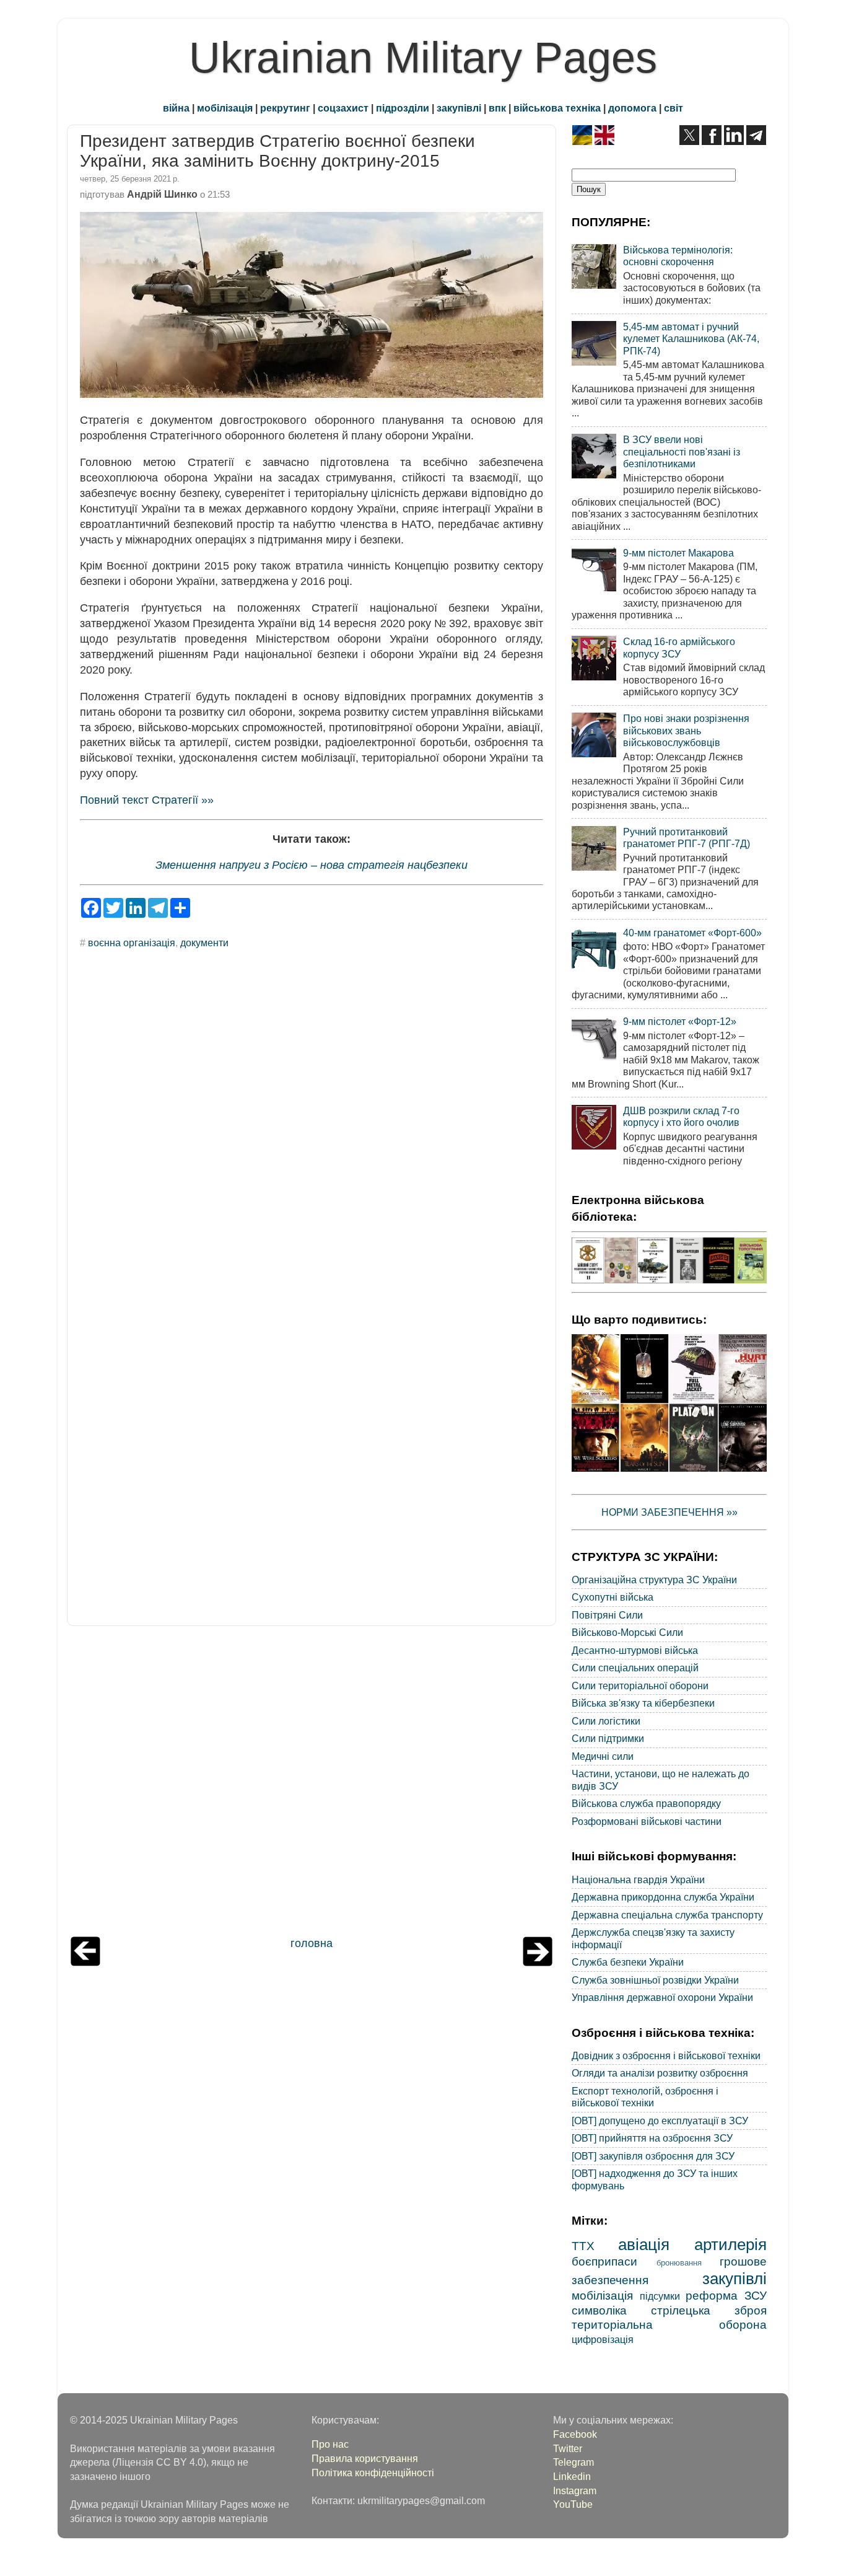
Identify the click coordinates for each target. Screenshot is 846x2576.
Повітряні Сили (607, 1615)
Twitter (568, 2448)
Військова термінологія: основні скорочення (678, 256)
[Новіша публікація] (85, 1963)
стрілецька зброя (709, 2310)
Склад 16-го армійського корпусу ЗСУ (679, 647)
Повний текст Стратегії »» (147, 800)
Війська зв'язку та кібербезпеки (643, 1703)
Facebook (575, 2434)
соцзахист (343, 108)
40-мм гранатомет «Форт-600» (692, 933)
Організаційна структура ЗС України (654, 1580)
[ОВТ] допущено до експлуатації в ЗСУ (660, 2121)
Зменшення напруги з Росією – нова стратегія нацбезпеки (312, 865)
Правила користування (365, 2458)
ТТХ (583, 2246)
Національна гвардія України (638, 1879)
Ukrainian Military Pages (423, 58)
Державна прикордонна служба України (663, 1897)
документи (204, 943)
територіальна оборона (669, 2324)
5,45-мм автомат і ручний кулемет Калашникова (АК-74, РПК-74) (691, 339)
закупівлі (459, 108)
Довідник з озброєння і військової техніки (666, 2055)
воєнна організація (132, 943)
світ (674, 108)
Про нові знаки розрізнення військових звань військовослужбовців (686, 730)
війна (176, 108)
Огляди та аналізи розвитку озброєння (660, 2073)
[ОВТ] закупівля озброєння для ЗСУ (653, 2156)
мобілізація (225, 108)
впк (497, 108)
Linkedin (572, 2476)
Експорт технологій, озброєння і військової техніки (645, 2097)
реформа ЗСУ (726, 2295)
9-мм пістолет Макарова (678, 553)
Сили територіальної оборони (640, 1686)
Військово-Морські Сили (627, 1632)
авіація (644, 2244)
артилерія (730, 2244)
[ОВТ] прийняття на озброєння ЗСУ (652, 2138)
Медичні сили (603, 1756)
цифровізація (603, 2339)
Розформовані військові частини (647, 1821)
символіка (599, 2310)
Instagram (575, 2490)
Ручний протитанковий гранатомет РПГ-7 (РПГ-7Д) (687, 837)
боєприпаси (604, 2261)
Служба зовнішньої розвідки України (655, 1980)
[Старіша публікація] (538, 1963)
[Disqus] (312, 1126)
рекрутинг (285, 108)
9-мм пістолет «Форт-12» (680, 1021)
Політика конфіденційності (373, 2473)
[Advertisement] (312, 1784)
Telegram (573, 2462)
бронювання (679, 2263)
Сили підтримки (608, 1738)
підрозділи (403, 108)
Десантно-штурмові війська (635, 1650)
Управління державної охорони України (662, 1997)
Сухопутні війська (613, 1597)
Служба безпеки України (628, 1962)
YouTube (573, 2504)
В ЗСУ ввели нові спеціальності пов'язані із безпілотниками (682, 451)
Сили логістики (606, 1721)
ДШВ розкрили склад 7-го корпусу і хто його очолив (681, 1116)
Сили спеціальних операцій (635, 1668)
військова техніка (557, 108)
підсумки (660, 2296)
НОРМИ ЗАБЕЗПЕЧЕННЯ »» (669, 1512)
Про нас (330, 2444)
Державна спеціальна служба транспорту (667, 1915)
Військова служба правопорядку (646, 1803)
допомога (632, 108)
